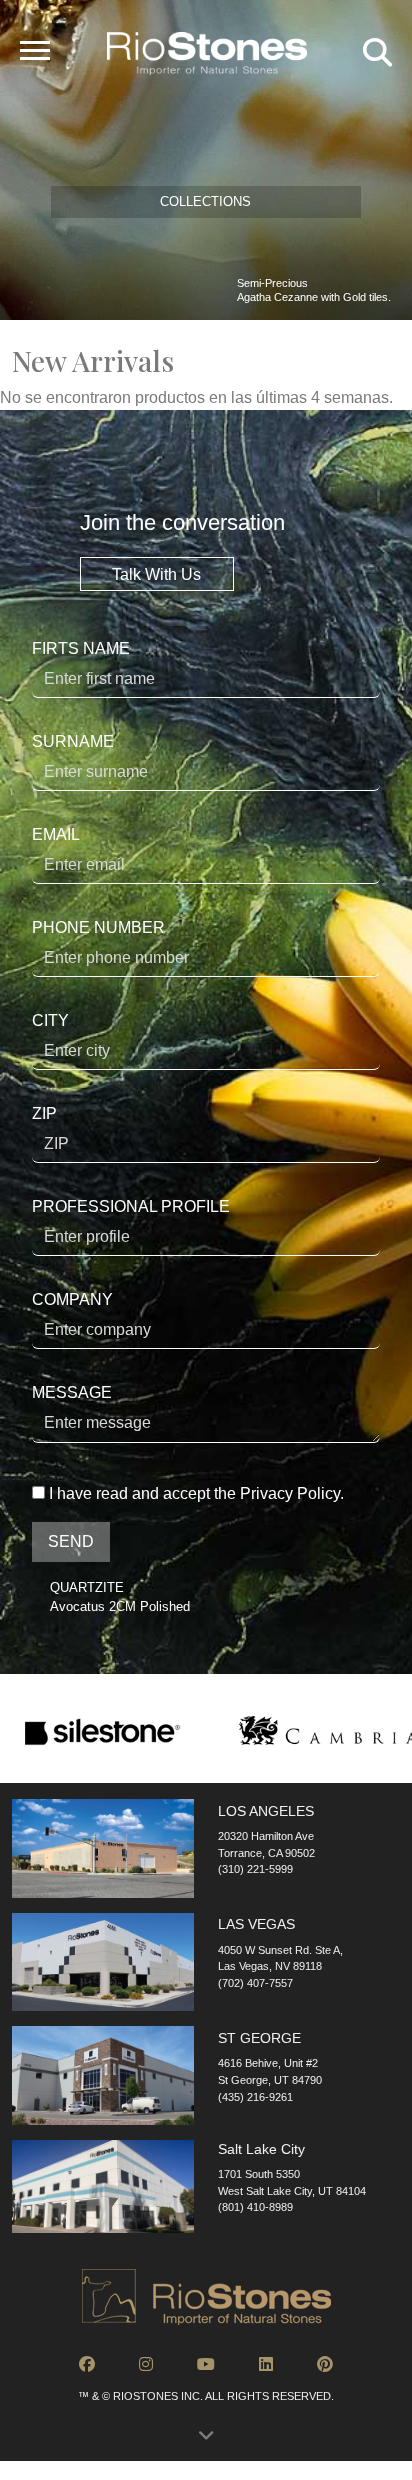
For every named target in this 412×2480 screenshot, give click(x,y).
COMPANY (72, 1299)
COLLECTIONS (205, 201)
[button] (206, 2441)
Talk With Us (156, 573)
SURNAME (73, 741)
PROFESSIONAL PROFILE (131, 1206)
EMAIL (56, 834)
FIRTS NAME (81, 648)
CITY (50, 1020)
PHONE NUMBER (98, 927)
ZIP (44, 1113)
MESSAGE (72, 1392)
